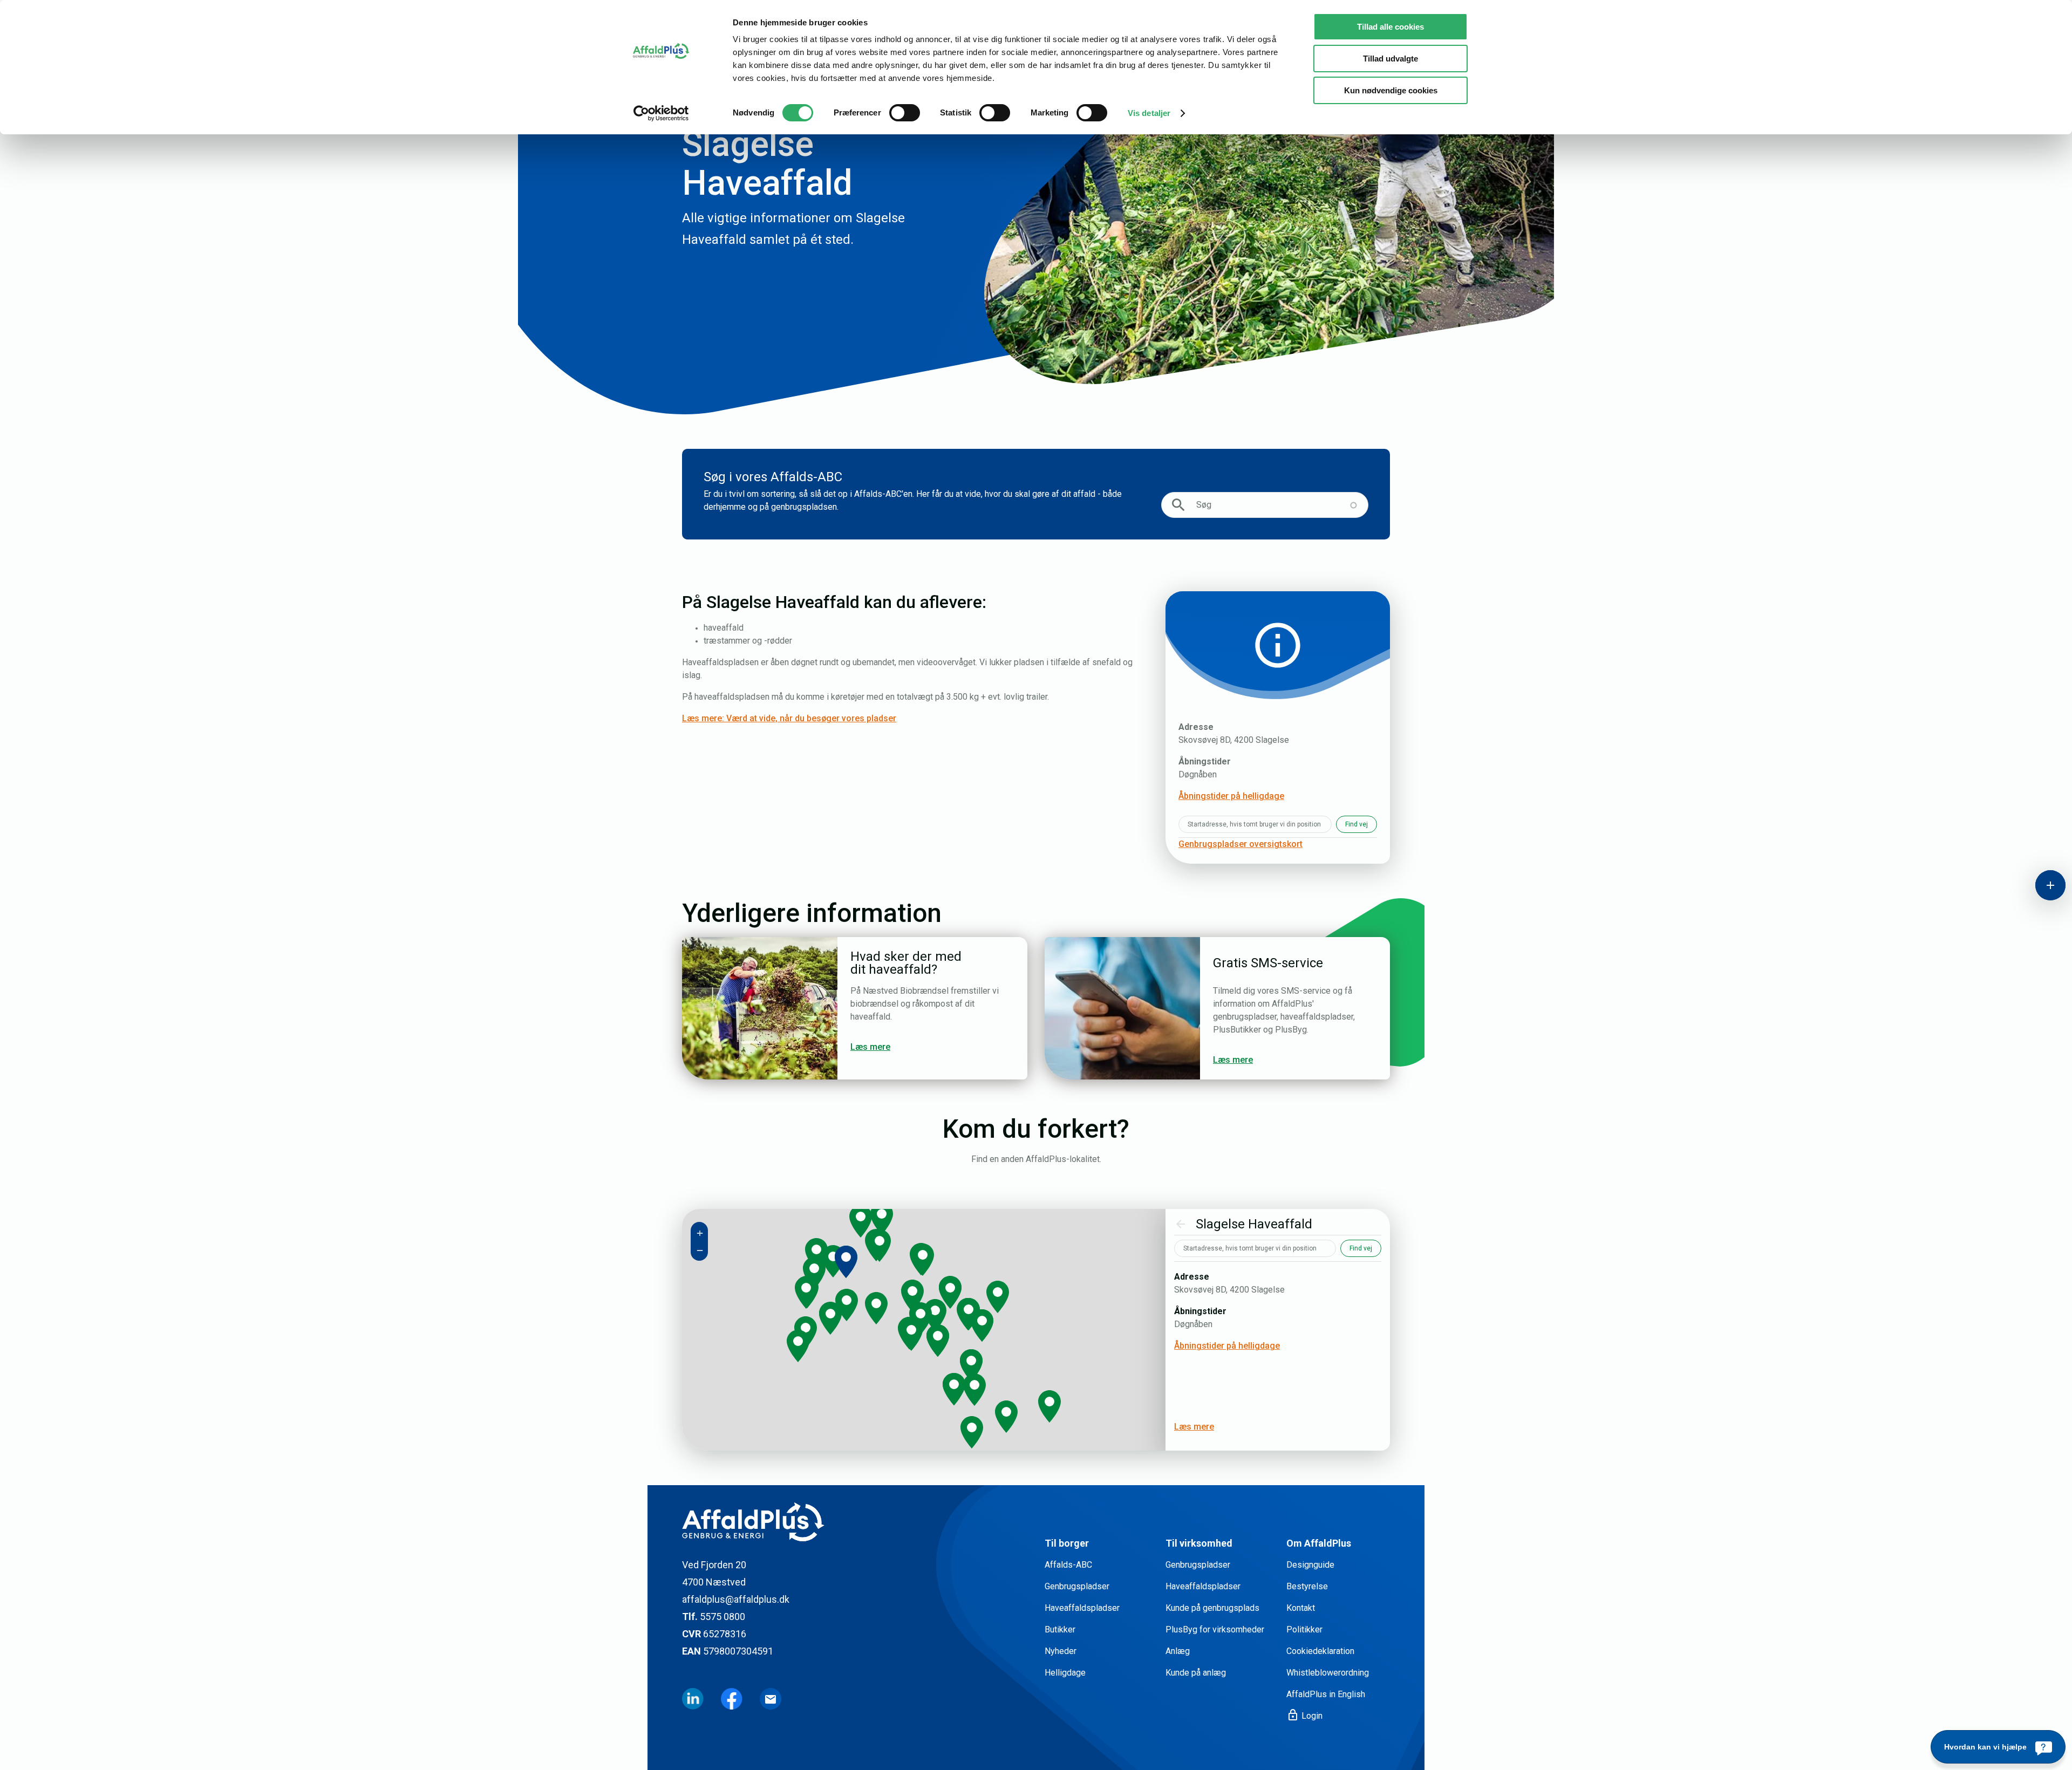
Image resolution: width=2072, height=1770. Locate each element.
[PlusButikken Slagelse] (833, 1261)
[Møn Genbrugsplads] (1006, 1417)
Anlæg (1178, 1651)
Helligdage (1065, 1673)
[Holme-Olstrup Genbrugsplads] (935, 1315)
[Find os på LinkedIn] (693, 1699)
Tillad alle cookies (1391, 27)
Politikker (1304, 1629)
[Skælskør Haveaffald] (830, 1318)
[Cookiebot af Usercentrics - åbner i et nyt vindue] (661, 113)
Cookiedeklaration (1320, 1651)
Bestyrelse (1307, 1586)
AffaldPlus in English (1326, 1694)
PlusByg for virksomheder (1215, 1629)
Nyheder (1061, 1651)
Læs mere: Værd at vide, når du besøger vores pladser (789, 718)
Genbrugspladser (1077, 1586)
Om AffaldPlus (1319, 1543)
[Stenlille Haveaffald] (882, 1219)
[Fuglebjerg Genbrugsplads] (876, 1308)
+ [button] (700, 1233)
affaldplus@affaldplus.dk (736, 1599)
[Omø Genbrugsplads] (798, 1346)
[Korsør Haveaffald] (806, 1293)
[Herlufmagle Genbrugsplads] (912, 1296)
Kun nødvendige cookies (1391, 90)
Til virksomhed (1199, 1543)
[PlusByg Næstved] (911, 1335)
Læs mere (1194, 1427)
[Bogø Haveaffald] (972, 1432)
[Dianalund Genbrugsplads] (861, 1221)
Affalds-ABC (1068, 1565)
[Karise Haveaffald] (998, 1297)
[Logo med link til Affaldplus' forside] (855, 1522)
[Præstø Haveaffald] (971, 1365)
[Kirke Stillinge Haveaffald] (816, 1254)
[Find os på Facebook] (732, 1699)
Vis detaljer (1149, 113)
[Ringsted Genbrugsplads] (923, 1260)
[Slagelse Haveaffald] (846, 1262)
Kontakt (1301, 1608)
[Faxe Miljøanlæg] (982, 1325)
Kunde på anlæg (1196, 1673)
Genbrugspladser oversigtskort (1241, 844)
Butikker (1060, 1629)
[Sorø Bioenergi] (880, 1246)
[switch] (905, 113)
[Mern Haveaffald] (974, 1390)
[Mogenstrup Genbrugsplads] (938, 1341)
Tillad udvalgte (1391, 59)
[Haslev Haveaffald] (950, 1293)
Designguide (1310, 1565)
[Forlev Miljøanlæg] (814, 1273)
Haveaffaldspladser (1082, 1608)
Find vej (1357, 824)
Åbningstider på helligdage (1231, 796)
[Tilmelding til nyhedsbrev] (771, 1699)
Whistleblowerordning (1328, 1673)
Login (1304, 1716)
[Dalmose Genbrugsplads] (847, 1305)
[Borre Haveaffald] (1049, 1406)
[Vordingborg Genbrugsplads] (954, 1389)
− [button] (700, 1250)
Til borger (1067, 1543)
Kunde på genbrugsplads (1212, 1608)
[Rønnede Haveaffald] (969, 1314)
